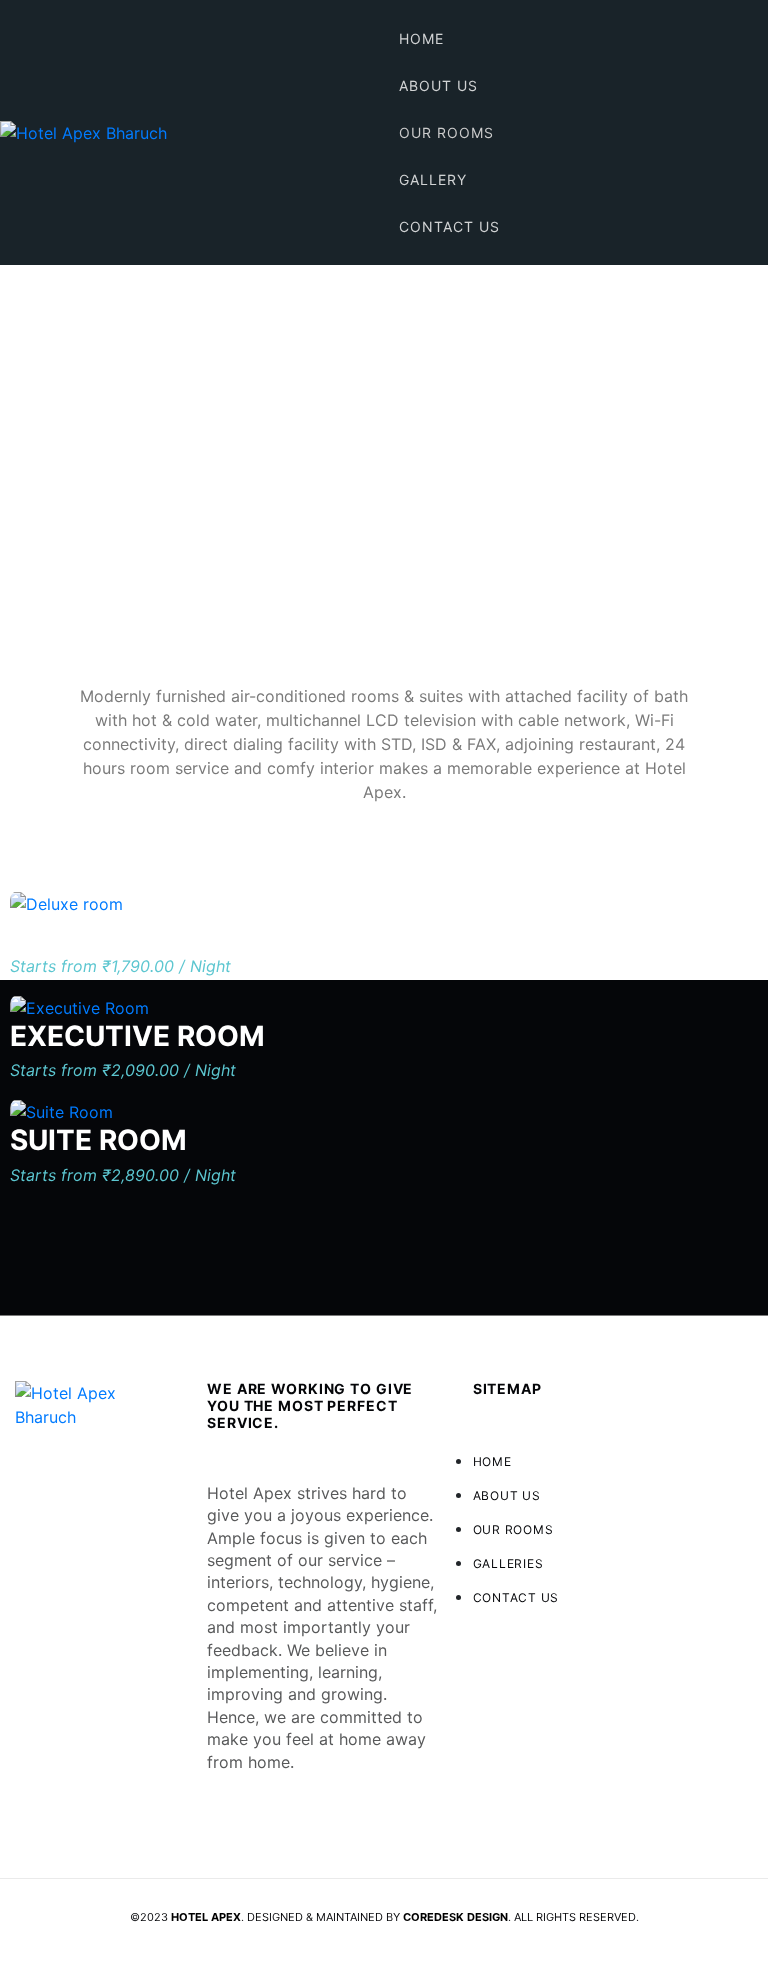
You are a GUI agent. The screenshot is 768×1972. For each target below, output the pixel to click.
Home (421, 38)
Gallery (433, 179)
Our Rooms (446, 132)
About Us (438, 85)
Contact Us (449, 226)
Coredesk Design (455, 1917)
